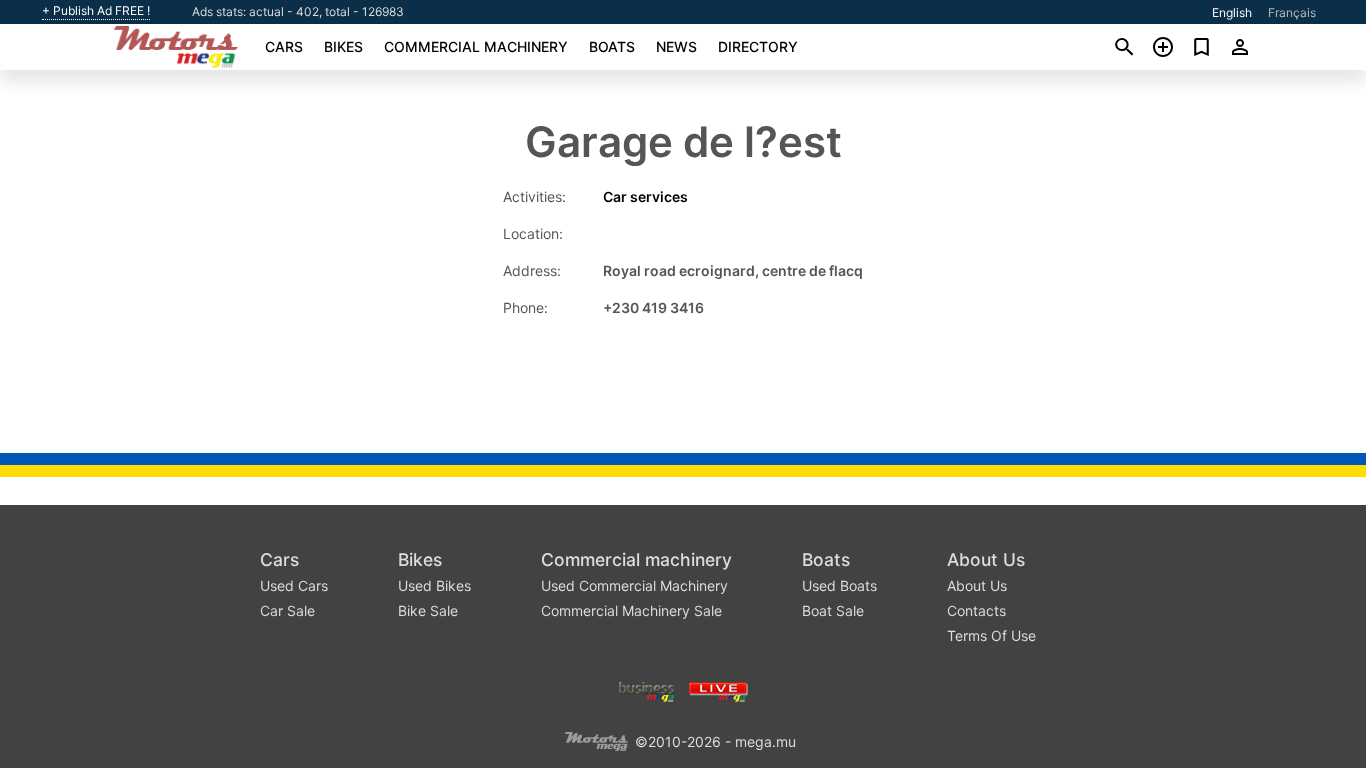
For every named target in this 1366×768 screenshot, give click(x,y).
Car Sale (287, 610)
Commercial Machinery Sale (631, 610)
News (676, 46)
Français (1292, 12)
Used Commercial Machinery (634, 585)
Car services (645, 196)
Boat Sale (833, 610)
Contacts (976, 610)
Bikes (343, 46)
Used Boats (839, 585)
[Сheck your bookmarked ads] (1201, 47)
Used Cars (294, 585)
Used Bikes (434, 585)
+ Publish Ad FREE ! (96, 11)
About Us (986, 559)
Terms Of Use (991, 635)
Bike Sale (428, 610)
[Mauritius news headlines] (718, 689)
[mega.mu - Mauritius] (596, 739)
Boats (612, 46)
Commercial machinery (476, 46)
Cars (284, 46)
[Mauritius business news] (647, 689)
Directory (758, 46)
